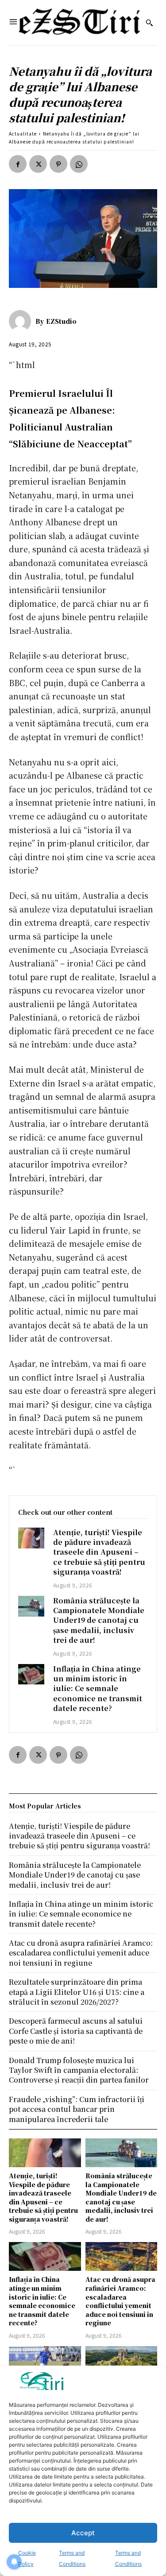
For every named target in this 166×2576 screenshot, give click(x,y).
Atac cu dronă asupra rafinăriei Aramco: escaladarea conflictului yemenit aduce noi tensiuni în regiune (120, 2301)
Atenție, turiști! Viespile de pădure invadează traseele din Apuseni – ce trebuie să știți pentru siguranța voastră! (99, 1552)
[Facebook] (18, 164)
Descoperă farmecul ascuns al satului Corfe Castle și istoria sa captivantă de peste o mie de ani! (76, 2031)
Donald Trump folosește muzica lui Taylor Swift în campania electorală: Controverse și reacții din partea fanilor (79, 2070)
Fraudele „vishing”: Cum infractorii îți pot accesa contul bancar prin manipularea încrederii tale (77, 2109)
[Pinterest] (58, 164)
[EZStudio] (22, 321)
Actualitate (23, 134)
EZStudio (61, 321)
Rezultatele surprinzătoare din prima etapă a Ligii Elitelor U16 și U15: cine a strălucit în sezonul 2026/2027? (77, 1992)
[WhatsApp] (79, 164)
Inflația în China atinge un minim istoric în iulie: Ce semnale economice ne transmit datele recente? (98, 1689)
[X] (38, 164)
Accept (83, 2533)
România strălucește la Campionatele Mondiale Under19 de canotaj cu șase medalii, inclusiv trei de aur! (99, 1620)
